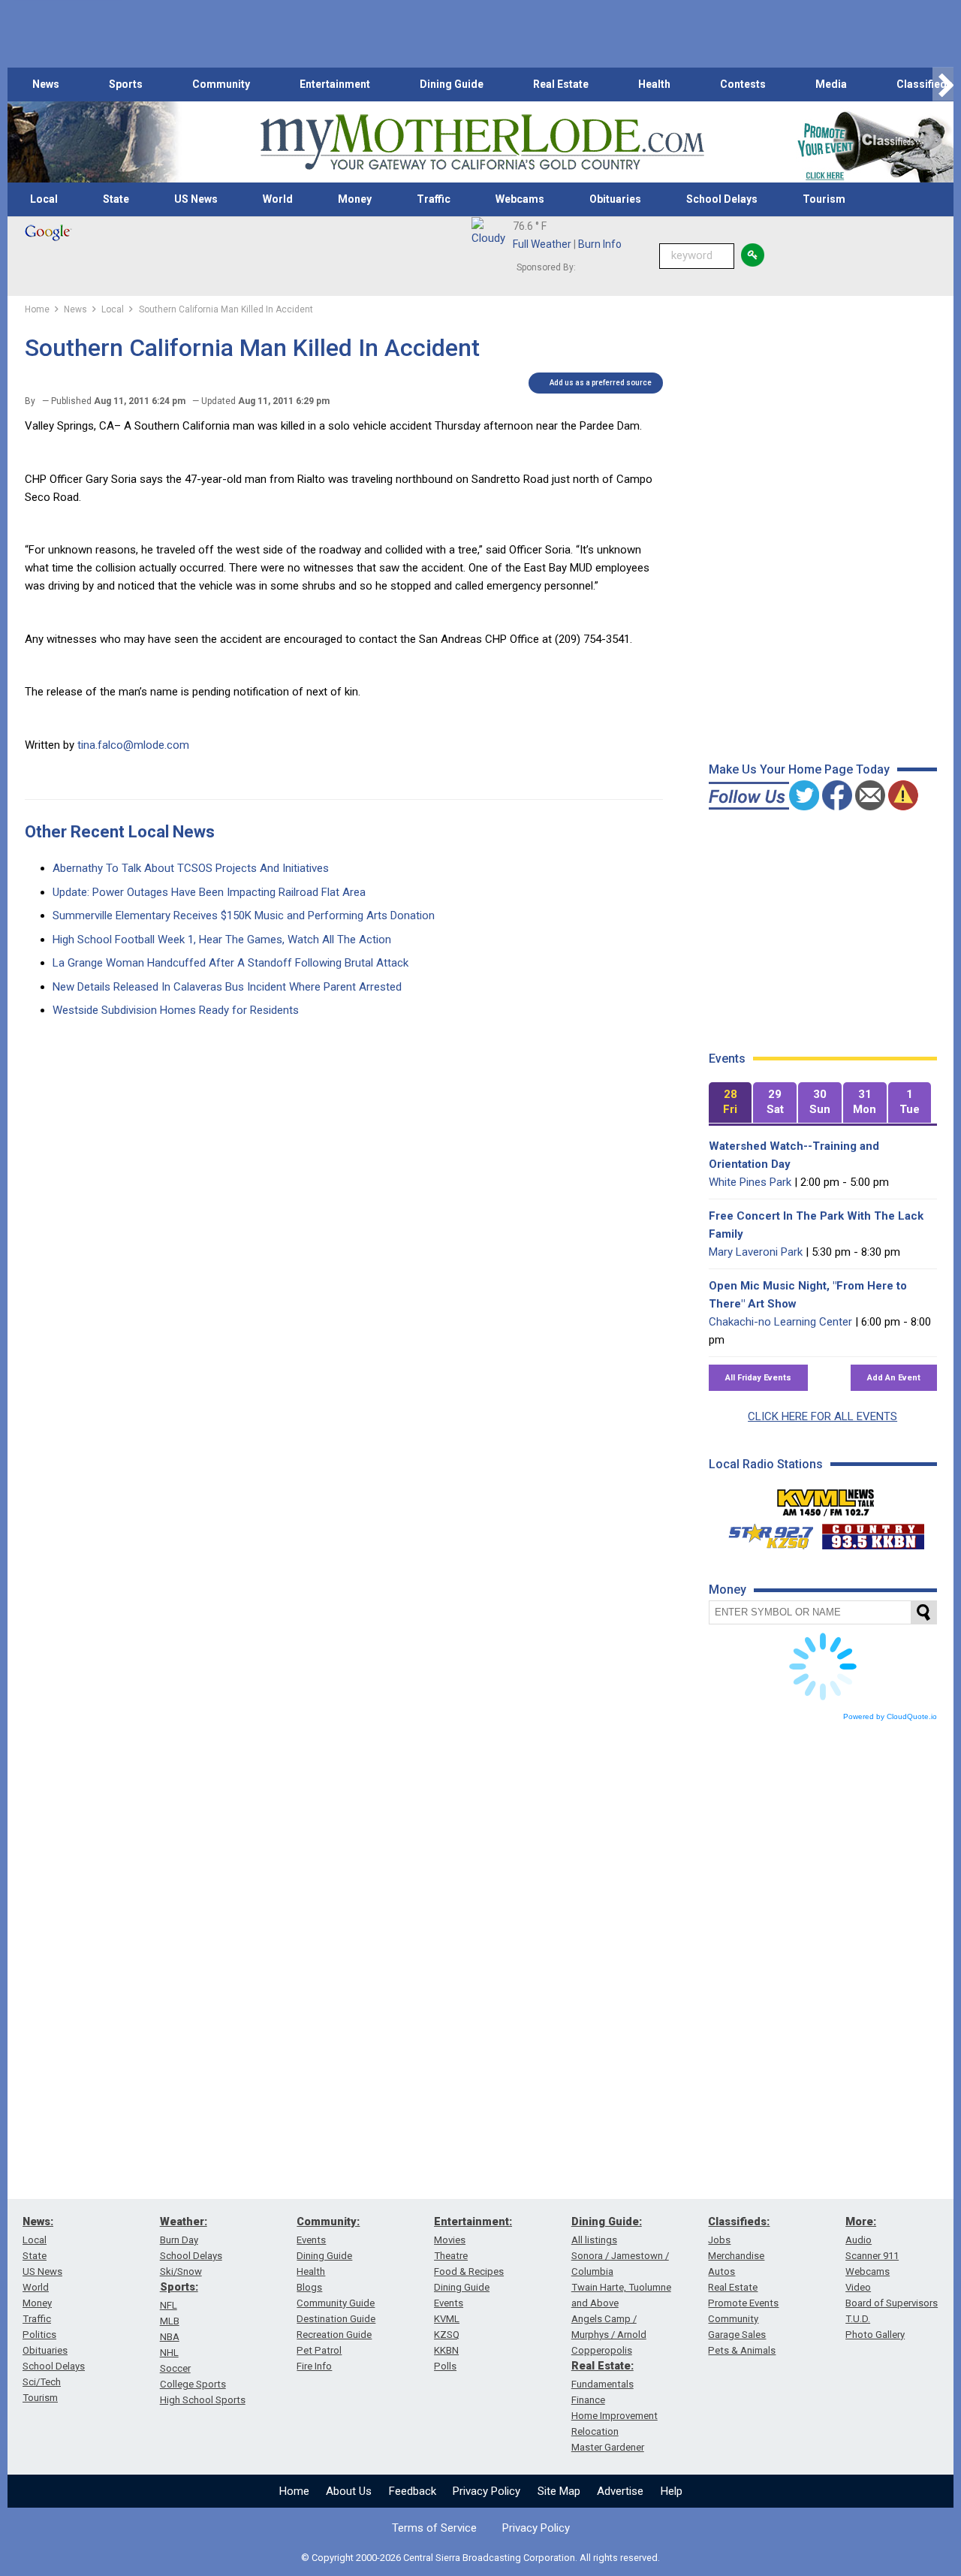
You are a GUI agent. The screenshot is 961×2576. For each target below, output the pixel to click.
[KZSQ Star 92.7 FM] (764, 1533)
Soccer (175, 2368)
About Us (349, 2491)
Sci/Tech (42, 2382)
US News (196, 199)
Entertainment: (473, 2222)
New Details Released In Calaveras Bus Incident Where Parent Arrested (227, 987)
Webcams (520, 199)
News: (38, 2222)
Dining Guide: (607, 2222)
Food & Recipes (469, 2271)
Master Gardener (608, 2447)
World (278, 199)
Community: (328, 2222)
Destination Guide (336, 2319)
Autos (722, 2271)
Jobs (719, 2240)
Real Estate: (603, 2366)
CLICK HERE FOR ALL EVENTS (822, 1416)
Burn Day (179, 2240)
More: (861, 2222)
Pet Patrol (319, 2350)
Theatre (451, 2256)
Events (311, 2240)
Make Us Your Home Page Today (799, 769)
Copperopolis (602, 2350)
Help (672, 2491)
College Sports (193, 2384)
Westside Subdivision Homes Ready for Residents (176, 1010)
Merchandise (736, 2256)
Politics (39, 2335)
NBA (170, 2337)
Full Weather (542, 244)
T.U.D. (858, 2319)
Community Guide (336, 2303)
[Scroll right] (943, 84)
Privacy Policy (487, 2491)
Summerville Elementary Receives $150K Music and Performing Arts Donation (244, 915)
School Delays (722, 199)
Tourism (824, 199)
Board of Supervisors (892, 2303)
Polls (445, 2366)
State (116, 199)
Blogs (309, 2287)
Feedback (413, 2491)
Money (355, 199)
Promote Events (743, 2303)
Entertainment (335, 84)
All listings (594, 2240)
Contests (743, 84)
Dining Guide (452, 84)
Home (294, 2491)
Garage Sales (737, 2335)
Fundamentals (603, 2384)
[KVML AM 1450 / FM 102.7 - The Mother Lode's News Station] (826, 1498)
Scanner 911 (872, 2256)
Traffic (434, 199)
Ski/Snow (181, 2271)
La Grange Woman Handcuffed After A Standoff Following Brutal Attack (230, 963)
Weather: (184, 2222)
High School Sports (203, 2400)
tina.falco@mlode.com (133, 745)
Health (654, 84)
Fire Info (314, 2366)
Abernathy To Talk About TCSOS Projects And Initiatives (191, 868)
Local (44, 199)
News (46, 84)
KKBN (446, 2350)
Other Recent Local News (120, 832)
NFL (169, 2305)
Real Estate (561, 84)
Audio (859, 2240)
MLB (170, 2321)
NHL (169, 2353)
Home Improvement (615, 2416)
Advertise (620, 2491)
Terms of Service (434, 2528)
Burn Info (600, 244)
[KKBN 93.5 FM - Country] (873, 1533)
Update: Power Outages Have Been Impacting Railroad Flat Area (209, 892)
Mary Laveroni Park (756, 1252)
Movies (450, 2240)
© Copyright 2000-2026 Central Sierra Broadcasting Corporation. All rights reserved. (480, 2558)
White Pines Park (750, 1182)
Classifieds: (739, 2222)
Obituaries (615, 199)
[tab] (731, 1103)
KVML (447, 2319)
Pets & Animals (742, 2350)
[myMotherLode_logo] (482, 142)
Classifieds (925, 84)
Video (858, 2287)
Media (831, 84)
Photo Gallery (875, 2335)
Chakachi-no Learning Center (780, 1322)
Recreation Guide (334, 2335)
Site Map (559, 2491)
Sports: (179, 2287)
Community (221, 84)
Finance (588, 2400)
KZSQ (447, 2335)
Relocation (595, 2431)
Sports (126, 84)
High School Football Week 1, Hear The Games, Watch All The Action (222, 940)
